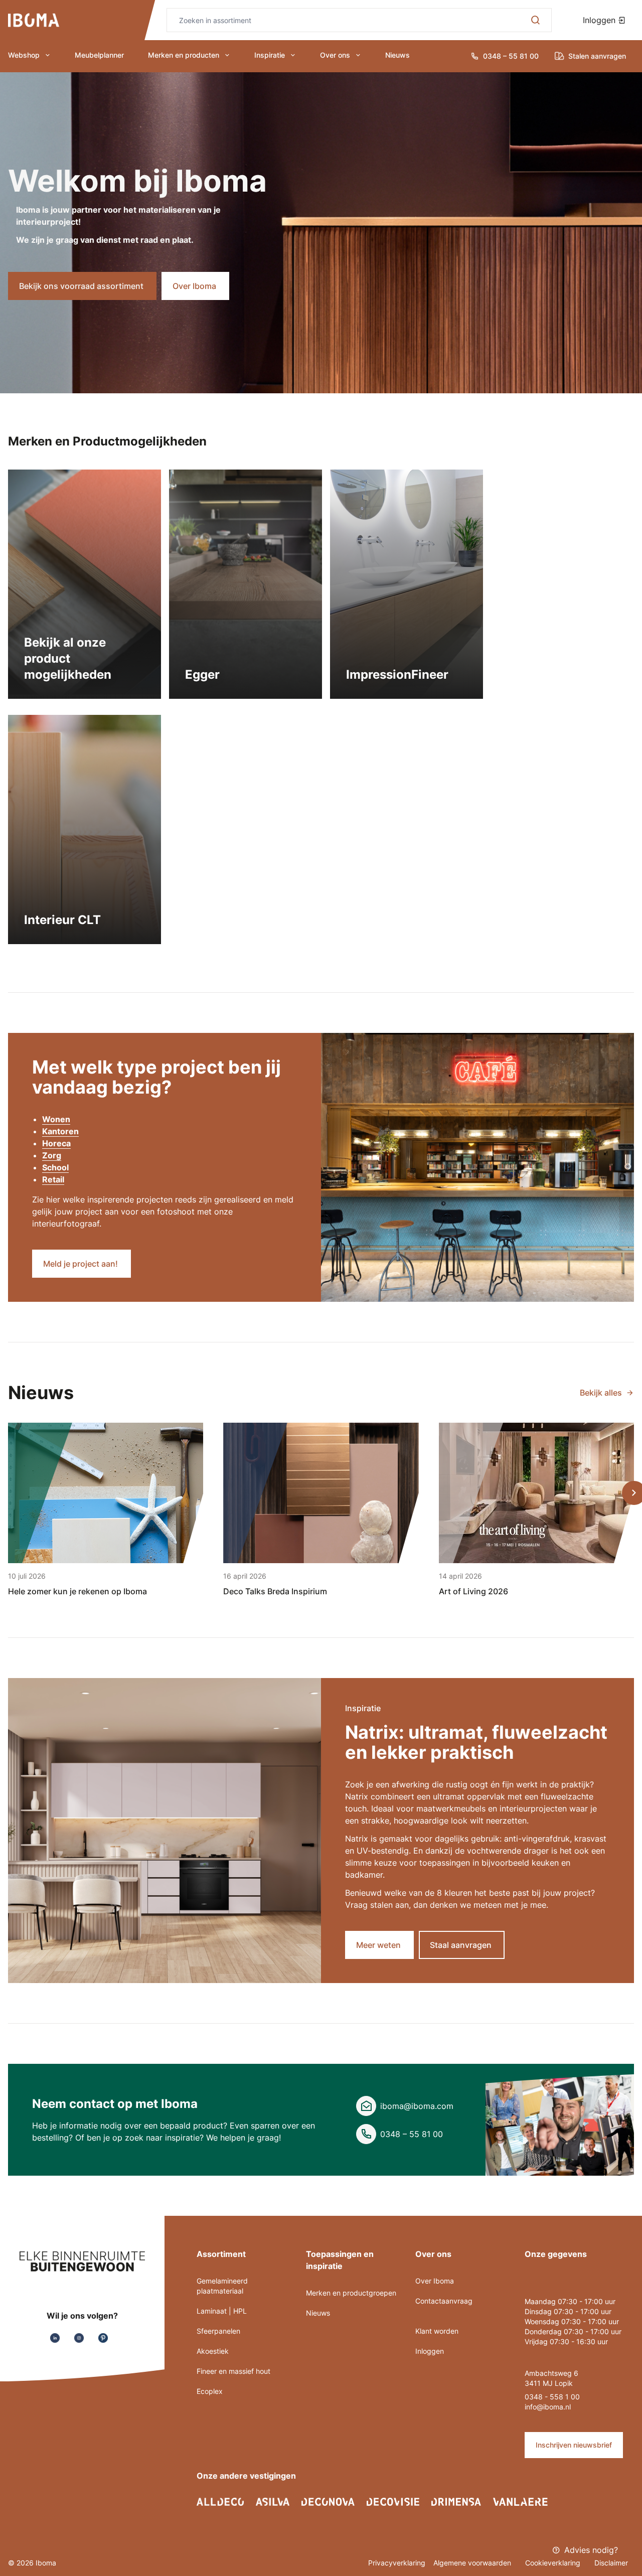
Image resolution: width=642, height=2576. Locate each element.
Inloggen (600, 20)
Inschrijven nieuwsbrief (574, 2445)
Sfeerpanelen (218, 2331)
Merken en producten (184, 55)
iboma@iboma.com (417, 2106)
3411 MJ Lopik (549, 2383)
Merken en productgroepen (351, 2293)
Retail (53, 1179)
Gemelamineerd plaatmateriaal (222, 2286)
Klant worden (437, 2331)
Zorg (52, 1155)
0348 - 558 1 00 (552, 2397)
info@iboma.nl (548, 2407)
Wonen (56, 1119)
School (55, 1167)
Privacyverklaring (397, 2563)
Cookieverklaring (554, 2563)
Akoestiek (213, 2351)
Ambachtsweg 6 (551, 2373)
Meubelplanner (99, 55)
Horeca (56, 1143)
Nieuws (397, 55)
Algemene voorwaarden (473, 2563)
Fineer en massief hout (233, 2371)
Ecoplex (210, 2391)
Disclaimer (611, 2563)
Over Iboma (435, 2281)
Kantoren (60, 1131)
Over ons (335, 55)
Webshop (24, 55)
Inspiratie (270, 55)
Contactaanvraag (444, 2301)
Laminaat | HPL (222, 2311)
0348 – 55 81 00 (412, 2134)
